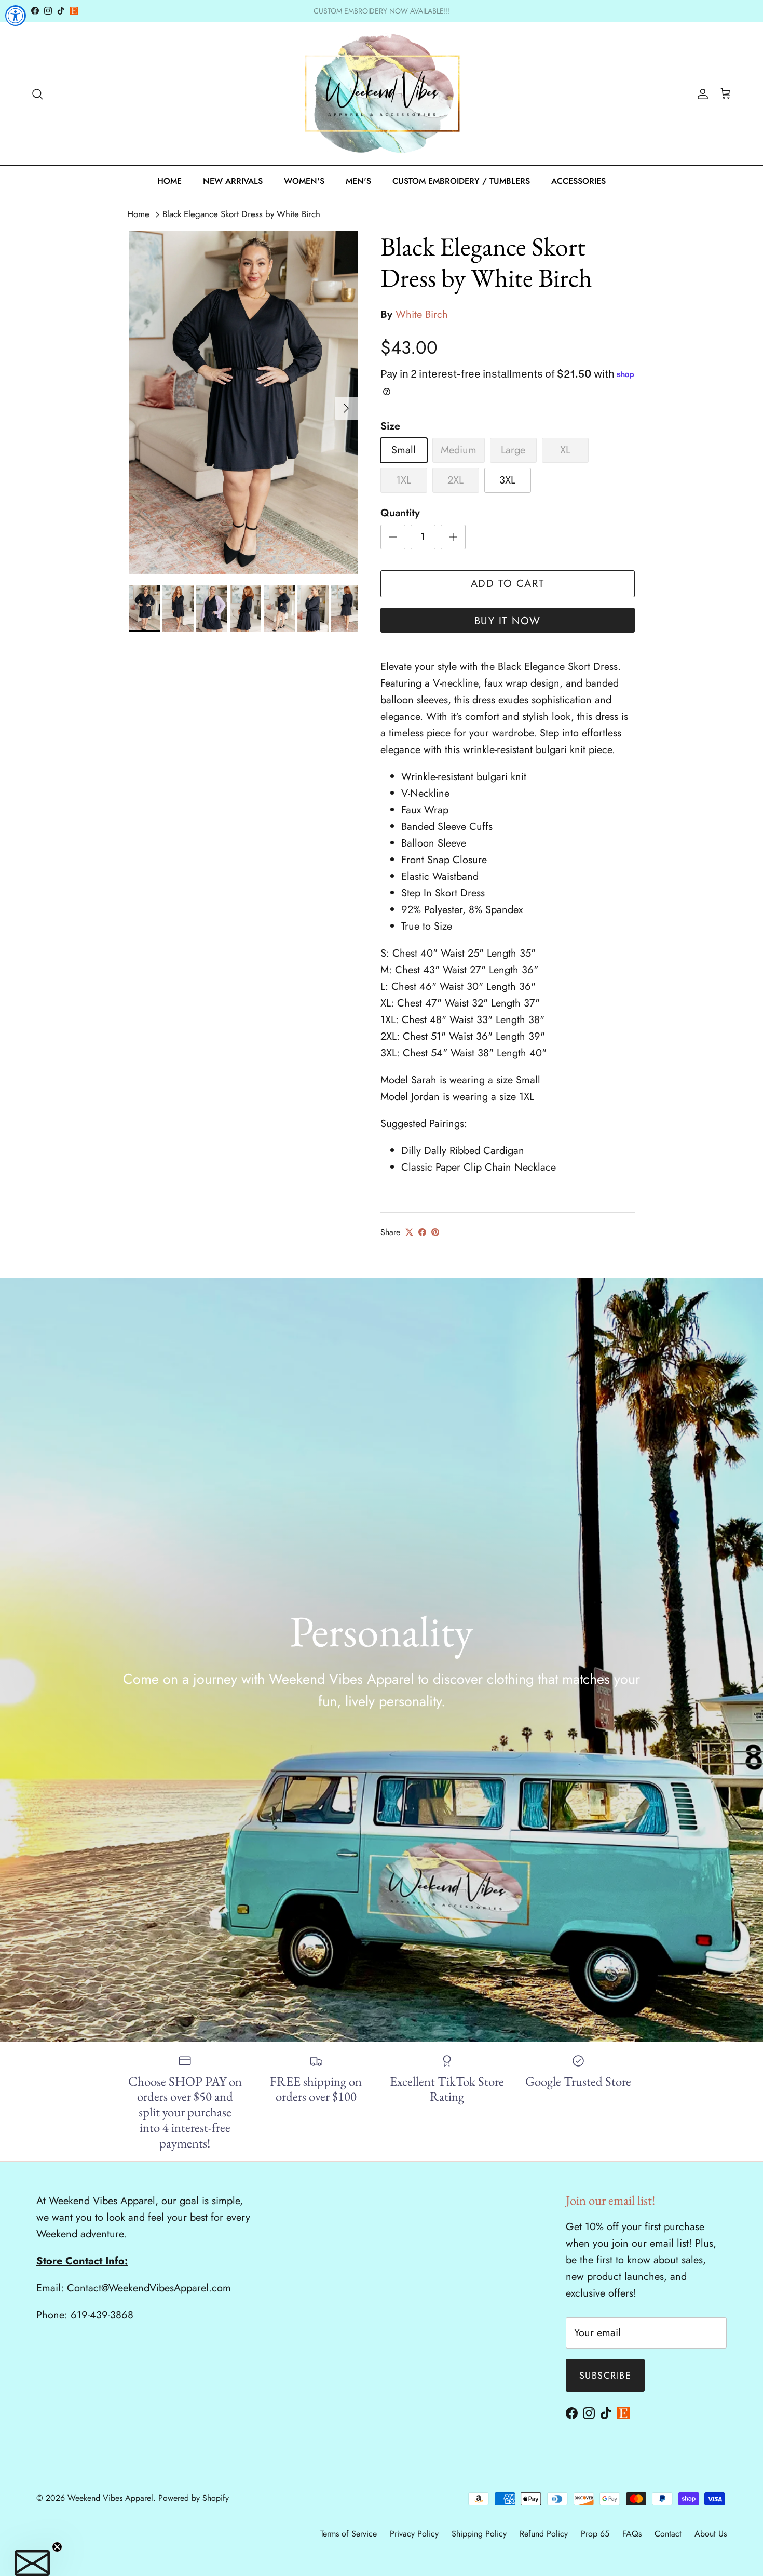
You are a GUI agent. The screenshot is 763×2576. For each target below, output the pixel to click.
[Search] (37, 93)
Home (138, 214)
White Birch (422, 314)
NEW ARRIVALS (233, 181)
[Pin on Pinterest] (435, 1232)
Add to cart (508, 583)
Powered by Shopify (194, 2498)
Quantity (400, 513)
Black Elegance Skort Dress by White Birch (241, 214)
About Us (711, 2534)
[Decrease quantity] (393, 537)
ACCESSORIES (578, 181)
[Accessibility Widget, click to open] (16, 16)
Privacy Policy (414, 2534)
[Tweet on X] (409, 1232)
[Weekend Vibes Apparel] (382, 94)
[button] (32, 2563)
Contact (668, 2534)
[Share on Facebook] (422, 1232)
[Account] (701, 93)
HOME (169, 181)
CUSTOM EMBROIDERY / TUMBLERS (461, 181)
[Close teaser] (57, 2547)
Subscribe (605, 2376)
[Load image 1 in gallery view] (243, 403)
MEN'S (358, 181)
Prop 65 (595, 2534)
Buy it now (508, 621)
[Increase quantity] (453, 537)
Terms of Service (349, 2534)
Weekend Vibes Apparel (110, 2498)
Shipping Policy (479, 2534)
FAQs (632, 2534)
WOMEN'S (304, 181)
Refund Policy (544, 2534)
